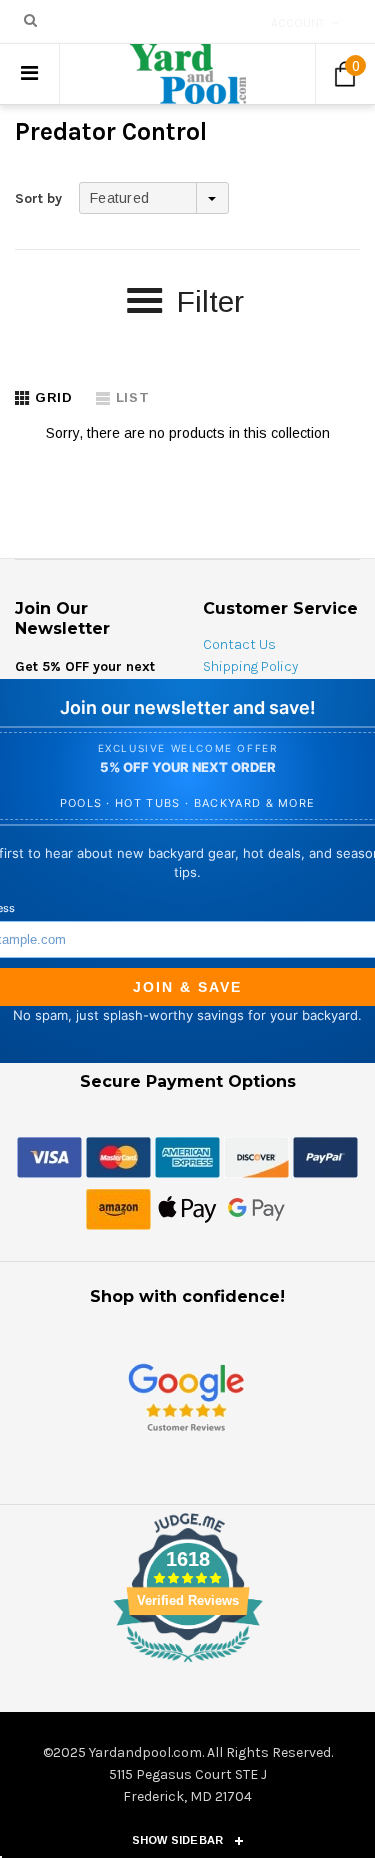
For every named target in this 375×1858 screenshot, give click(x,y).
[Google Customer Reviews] (186, 1396)
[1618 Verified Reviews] (188, 1666)
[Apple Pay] (187, 1208)
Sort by (38, 198)
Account (298, 23)
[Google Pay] (256, 1208)
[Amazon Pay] (118, 1208)
